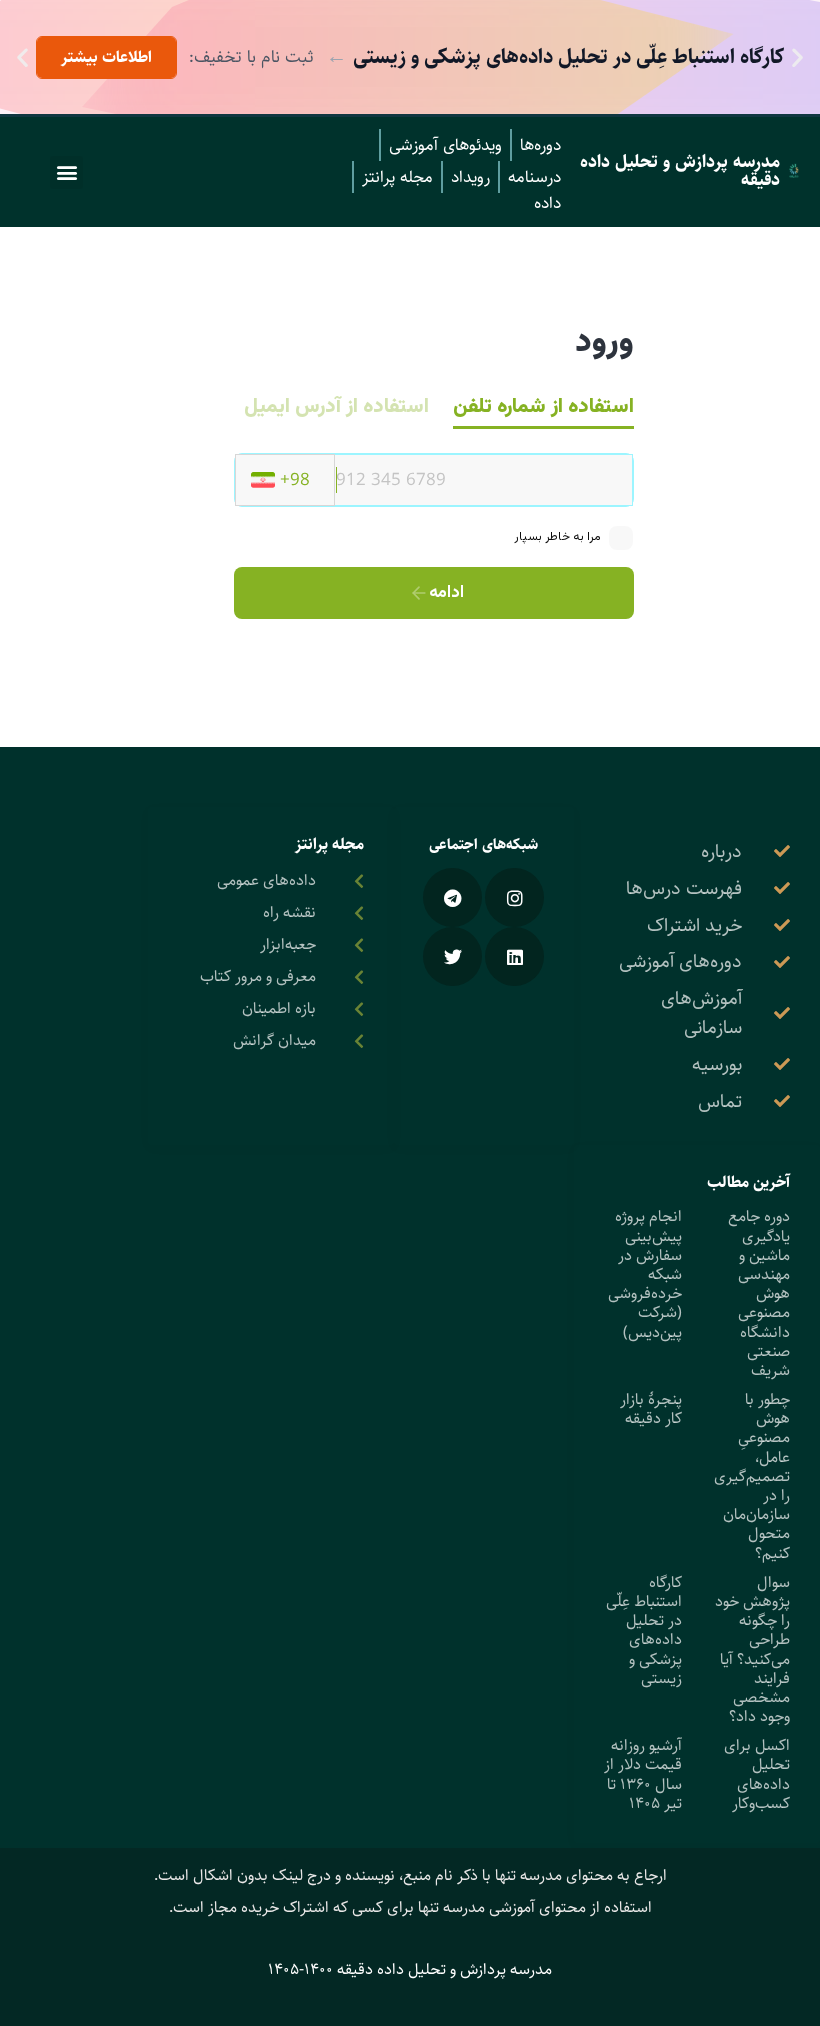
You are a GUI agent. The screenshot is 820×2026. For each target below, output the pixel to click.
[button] (797, 57)
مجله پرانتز (397, 177)
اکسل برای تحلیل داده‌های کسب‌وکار (757, 1774)
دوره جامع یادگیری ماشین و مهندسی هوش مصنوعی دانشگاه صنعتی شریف (759, 1293)
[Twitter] (452, 956)
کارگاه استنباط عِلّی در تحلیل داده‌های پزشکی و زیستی (644, 1630)
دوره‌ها (540, 145)
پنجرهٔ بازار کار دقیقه (651, 1409)
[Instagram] (514, 897)
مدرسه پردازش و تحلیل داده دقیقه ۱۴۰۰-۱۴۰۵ (410, 1969)
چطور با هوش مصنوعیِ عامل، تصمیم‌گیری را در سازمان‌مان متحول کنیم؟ (752, 1476)
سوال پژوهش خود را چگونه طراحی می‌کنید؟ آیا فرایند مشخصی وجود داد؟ (752, 1649)
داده (547, 203)
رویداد (470, 177)
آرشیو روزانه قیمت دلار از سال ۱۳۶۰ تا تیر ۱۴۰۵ (643, 1774)
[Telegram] (452, 897)
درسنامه (534, 177)
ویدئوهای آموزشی (445, 145)
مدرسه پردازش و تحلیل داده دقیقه (680, 171)
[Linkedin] (514, 956)
